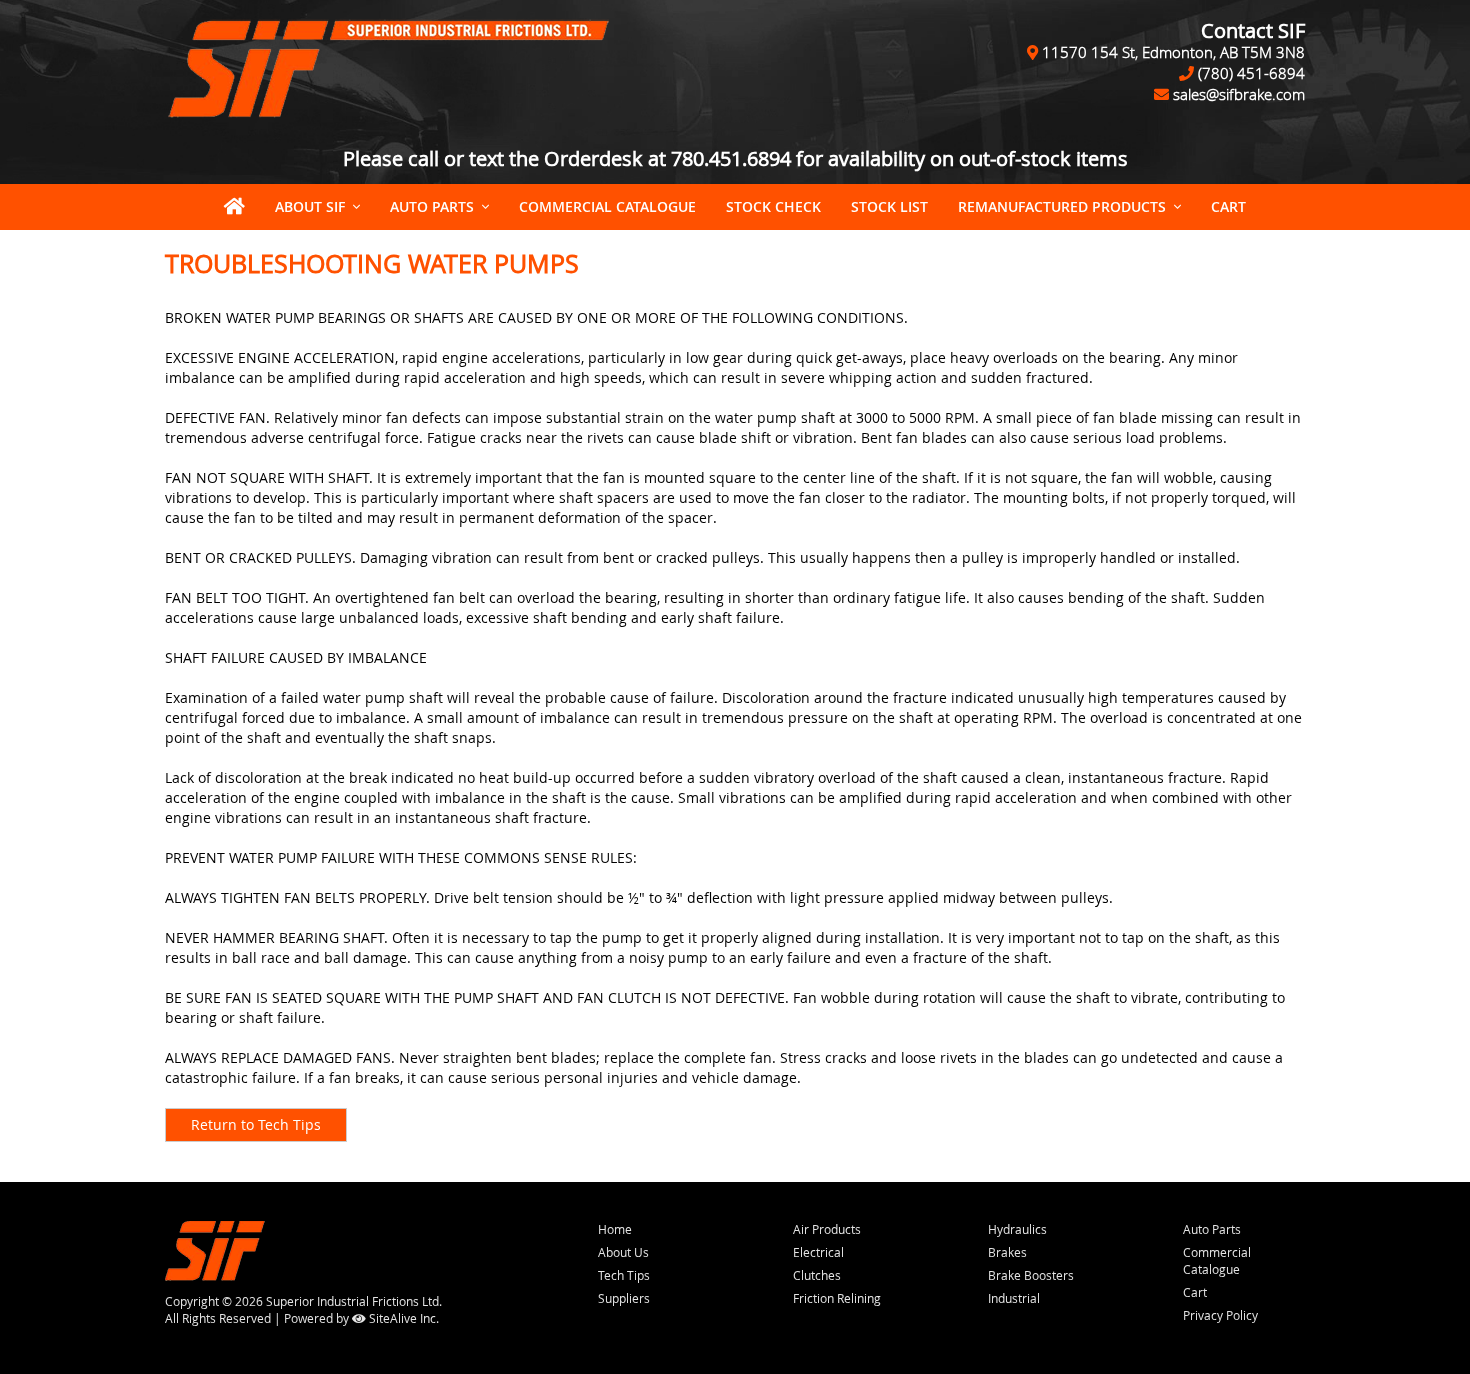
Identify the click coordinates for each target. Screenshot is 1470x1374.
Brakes (1007, 1252)
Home (615, 1229)
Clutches (817, 1275)
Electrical (818, 1252)
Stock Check (773, 206)
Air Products (827, 1229)
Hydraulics (1017, 1229)
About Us (623, 1252)
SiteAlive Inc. (402, 1318)
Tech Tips (624, 1275)
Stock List (889, 206)
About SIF (310, 206)
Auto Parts (432, 206)
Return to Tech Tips (256, 1124)
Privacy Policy (1220, 1315)
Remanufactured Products (1062, 206)
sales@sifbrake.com (1239, 94)
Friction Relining (837, 1298)
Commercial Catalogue (607, 206)
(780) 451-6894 (1251, 73)
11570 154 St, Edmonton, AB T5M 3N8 (1173, 52)
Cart (1195, 1292)
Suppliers (624, 1298)
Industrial (1014, 1298)
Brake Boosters (1031, 1275)
